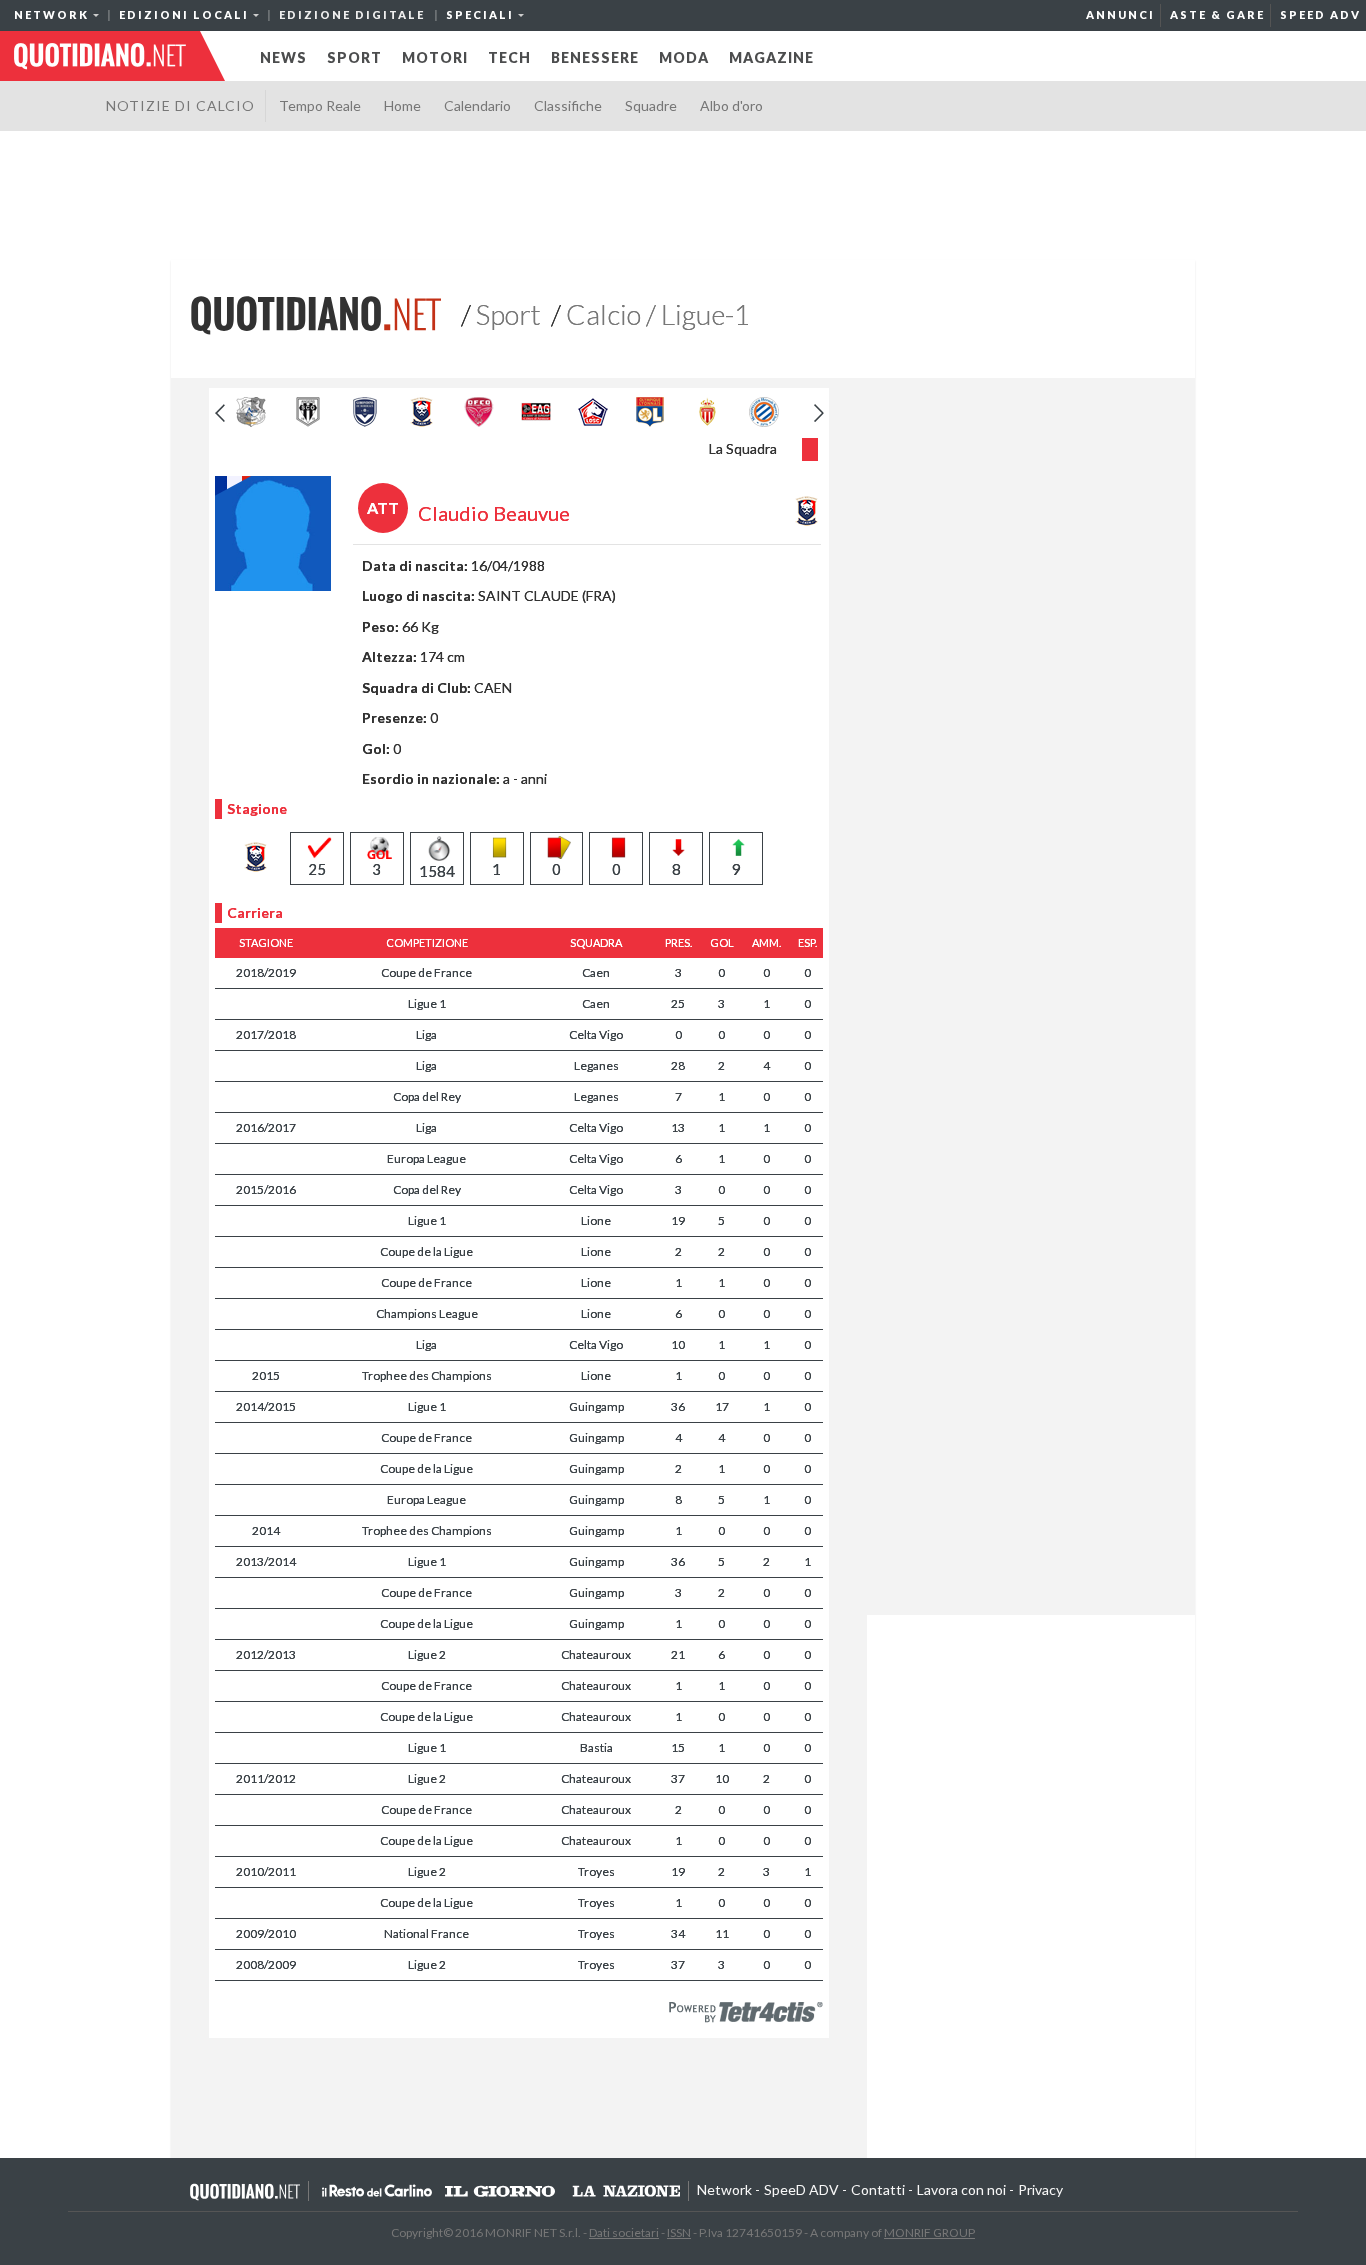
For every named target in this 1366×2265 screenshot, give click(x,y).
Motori (435, 57)
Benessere (595, 57)
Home (402, 105)
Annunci (1120, 14)
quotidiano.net (100, 56)
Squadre (651, 105)
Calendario (477, 105)
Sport (354, 57)
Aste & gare (1217, 14)
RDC (377, 2191)
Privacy (1040, 2189)
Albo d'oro (731, 105)
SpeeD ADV (1320, 14)
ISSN (679, 2232)
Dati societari (624, 2232)
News (283, 57)
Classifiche (568, 105)
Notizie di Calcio (180, 105)
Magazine (771, 57)
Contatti (878, 2189)
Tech (509, 57)
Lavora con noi (961, 2189)
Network (724, 2189)
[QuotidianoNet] (316, 313)
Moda (684, 57)
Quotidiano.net (246, 2191)
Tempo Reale (320, 105)
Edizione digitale (352, 14)
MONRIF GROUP (929, 2232)
